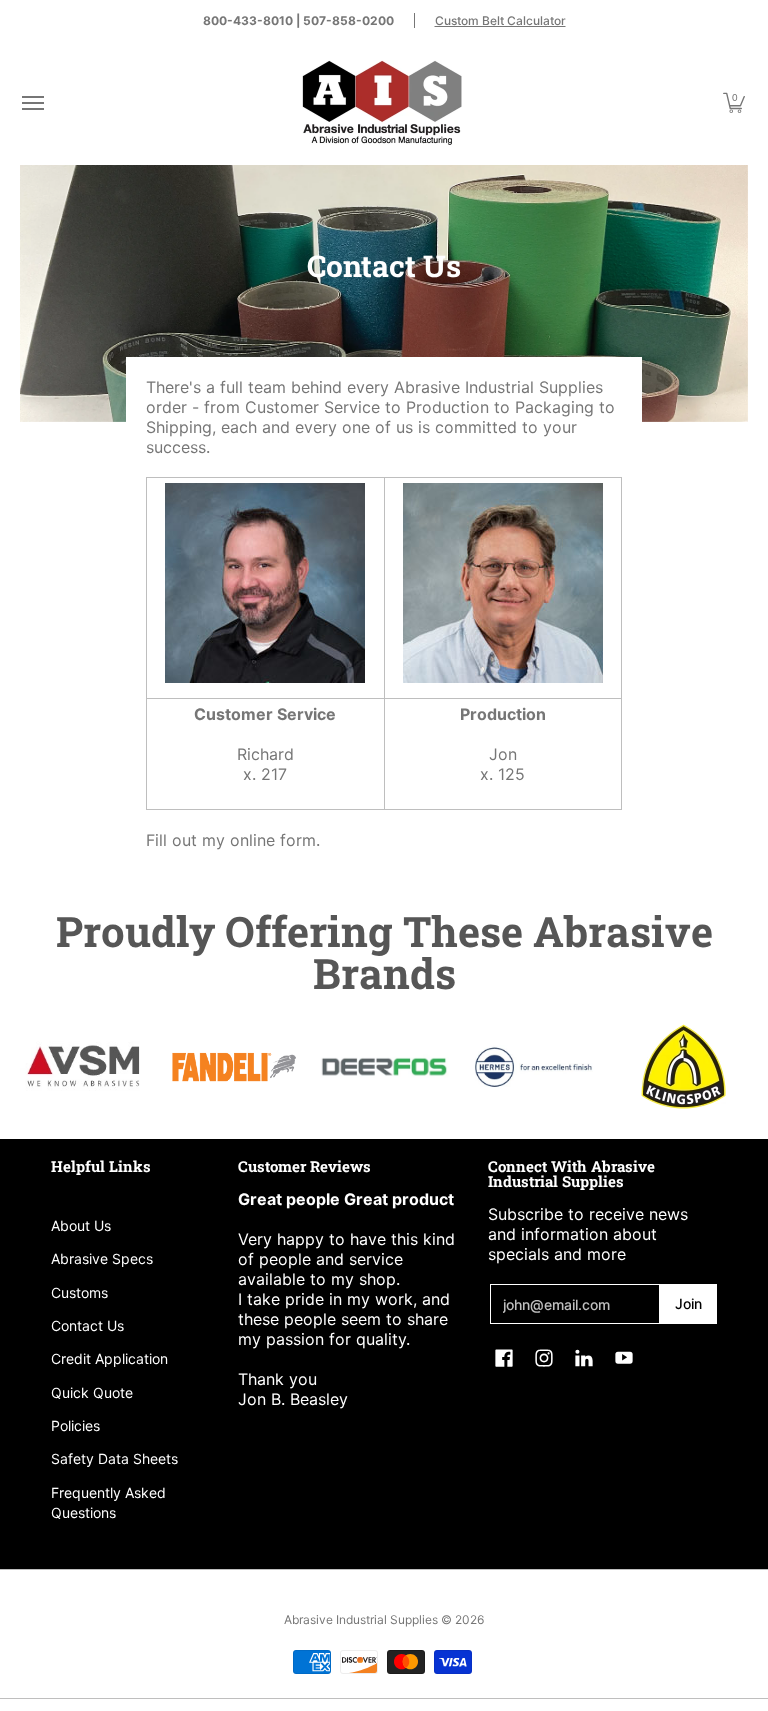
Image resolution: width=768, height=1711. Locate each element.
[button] (32, 102)
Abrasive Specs (102, 1258)
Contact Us (87, 1325)
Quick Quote (92, 1392)
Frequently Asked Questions (108, 1502)
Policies (75, 1425)
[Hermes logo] (534, 1067)
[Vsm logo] (85, 1066)
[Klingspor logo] (683, 1066)
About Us (81, 1225)
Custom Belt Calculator (500, 20)
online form (273, 840)
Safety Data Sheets (114, 1458)
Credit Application (109, 1358)
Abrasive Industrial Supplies (361, 1619)
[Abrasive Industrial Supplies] (382, 102)
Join (688, 1303)
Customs (79, 1292)
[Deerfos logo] (384, 1066)
